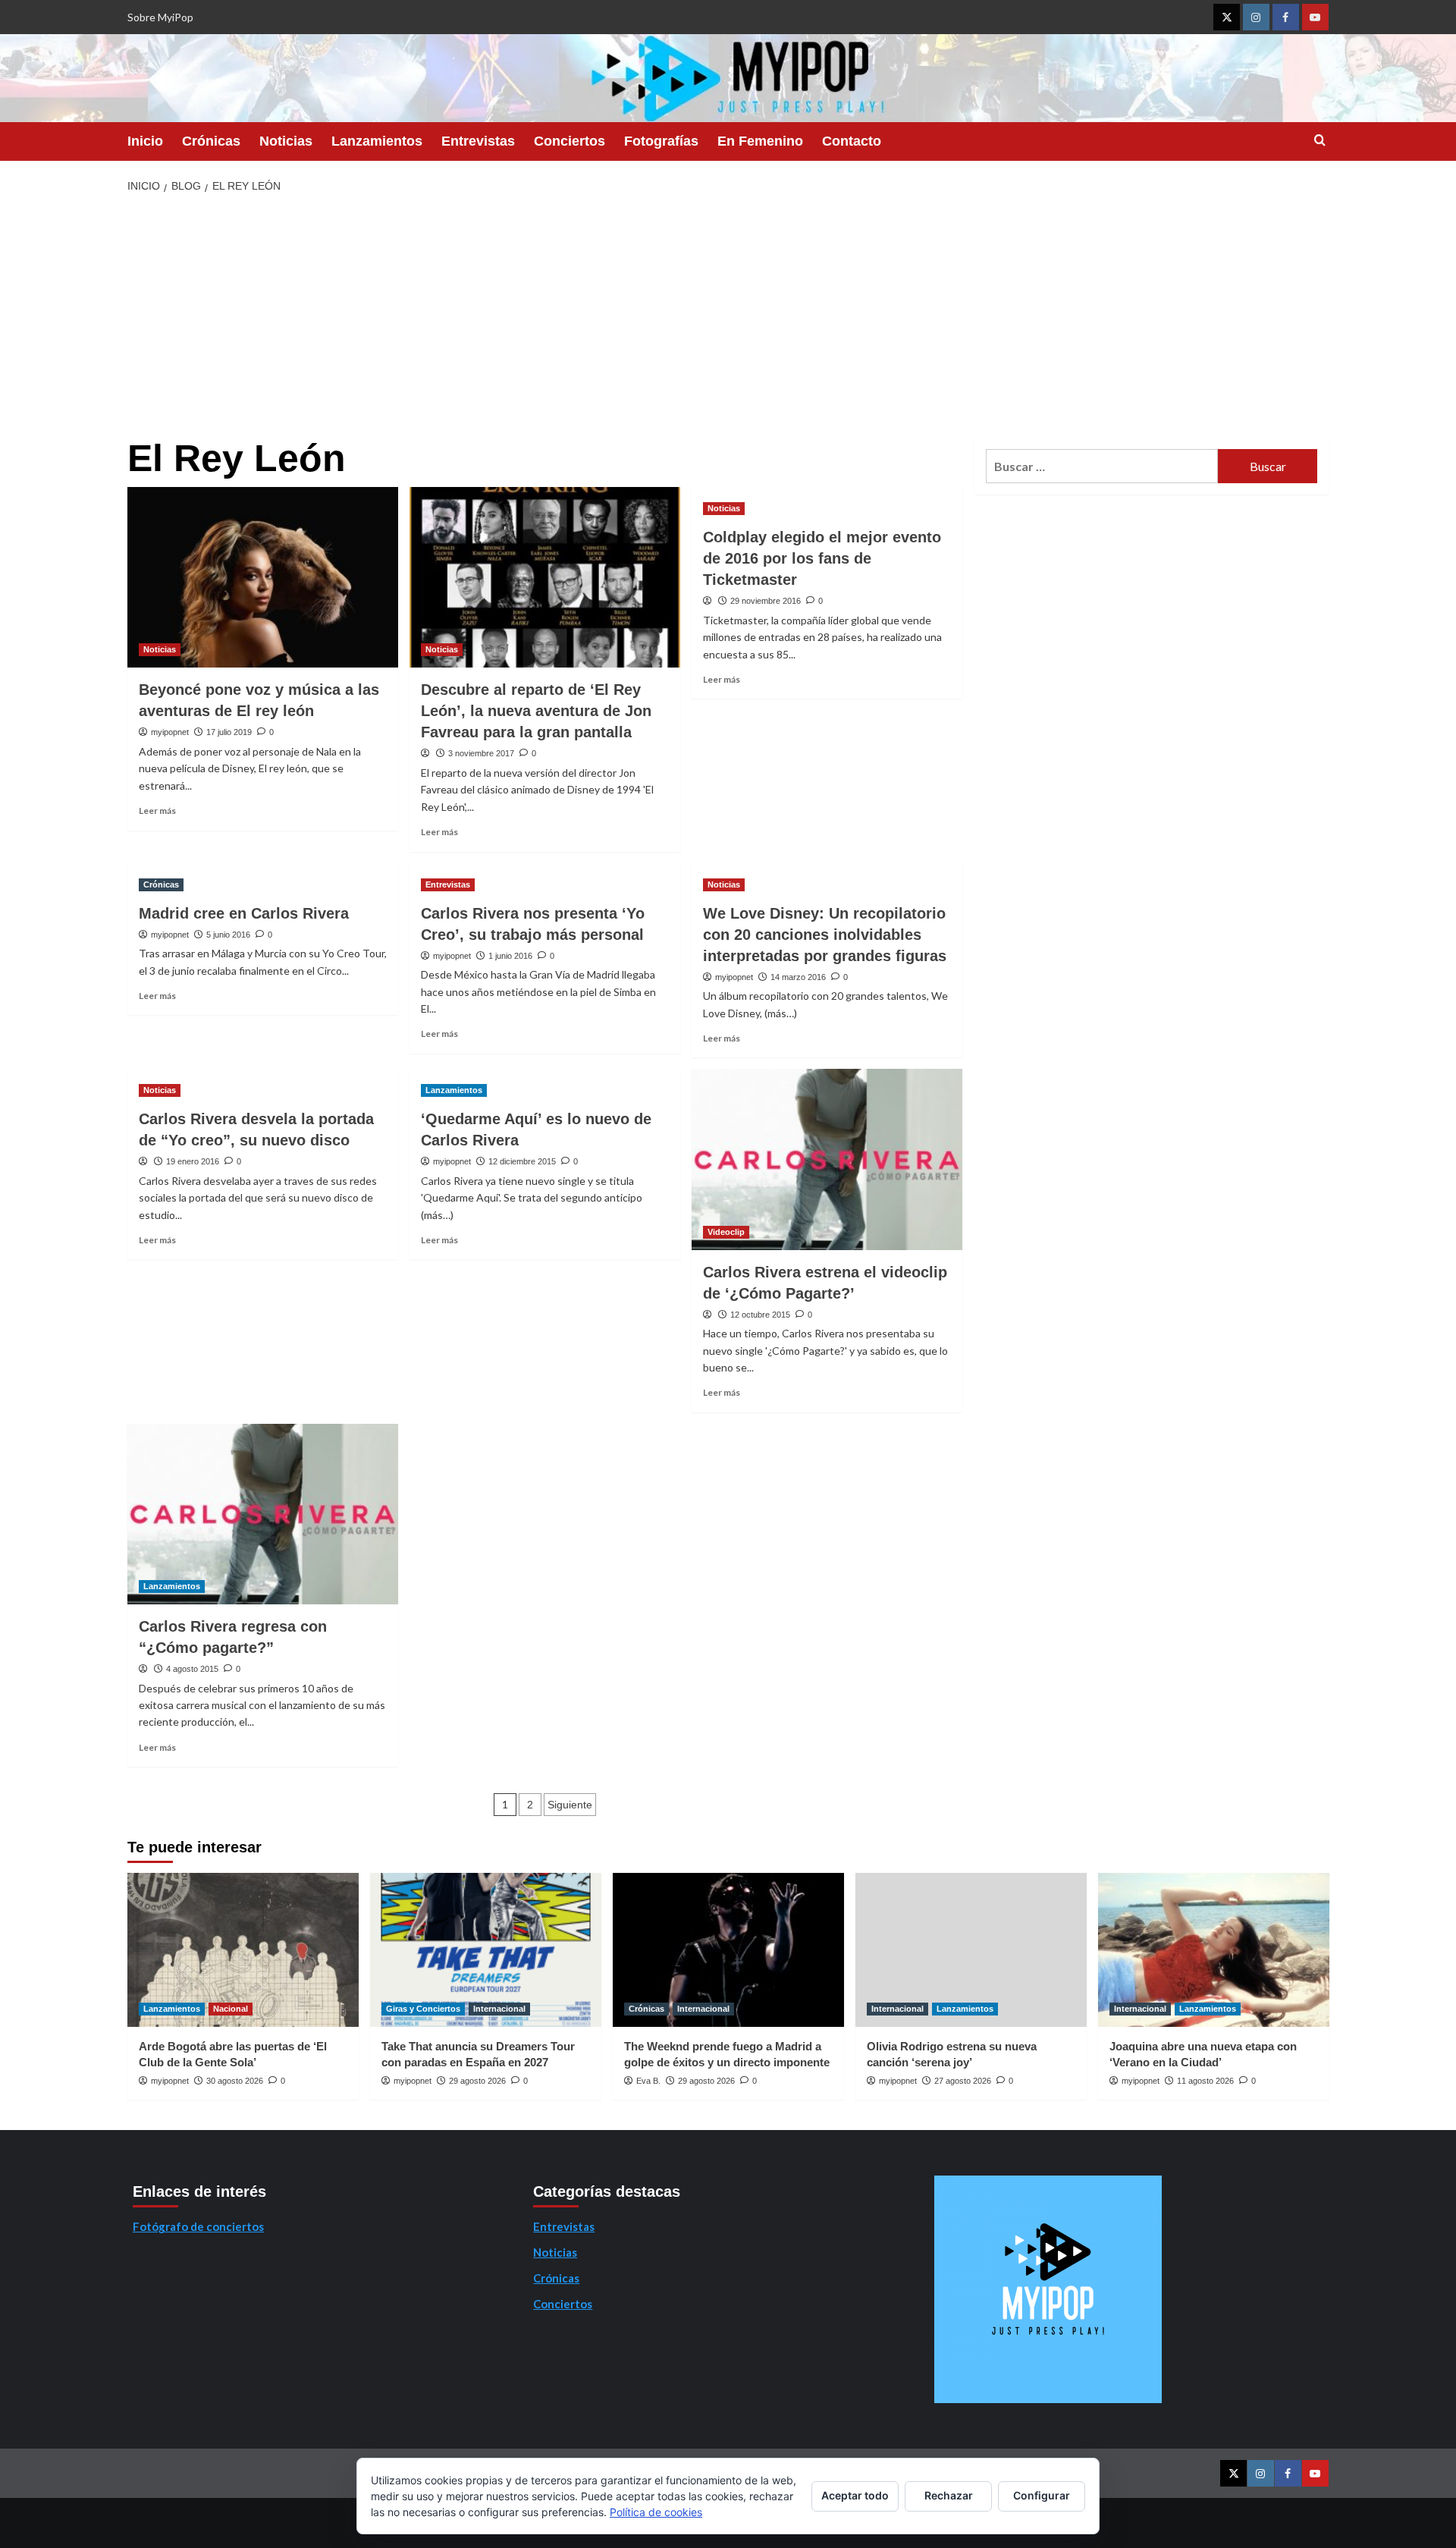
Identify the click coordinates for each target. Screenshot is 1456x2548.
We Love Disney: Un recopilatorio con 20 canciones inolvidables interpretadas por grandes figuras (825, 935)
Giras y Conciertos (423, 2009)
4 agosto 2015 (192, 1669)
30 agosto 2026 (235, 2081)
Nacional (231, 2009)
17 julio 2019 (229, 732)
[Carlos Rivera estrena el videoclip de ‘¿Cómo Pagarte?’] (827, 1159)
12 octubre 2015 (760, 1315)
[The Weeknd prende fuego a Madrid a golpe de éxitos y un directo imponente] (728, 1950)
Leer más (157, 811)
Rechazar (949, 2495)
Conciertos (570, 141)
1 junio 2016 (510, 956)
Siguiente (570, 1805)
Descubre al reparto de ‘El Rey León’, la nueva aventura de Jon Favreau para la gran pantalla (536, 711)
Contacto (852, 141)
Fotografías (661, 141)
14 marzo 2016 (798, 977)
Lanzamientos (377, 141)
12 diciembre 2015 (522, 1161)
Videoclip (726, 1232)
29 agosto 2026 (477, 2081)
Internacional (499, 2009)
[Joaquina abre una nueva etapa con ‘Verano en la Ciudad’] (1214, 1950)
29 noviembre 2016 (766, 601)
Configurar (1042, 2495)
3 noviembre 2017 (481, 753)
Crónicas (211, 141)
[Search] (1320, 141)
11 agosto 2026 (1205, 2081)
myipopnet (170, 732)
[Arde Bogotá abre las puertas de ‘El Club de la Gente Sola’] (243, 1950)
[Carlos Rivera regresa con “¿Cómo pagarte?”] (263, 1514)
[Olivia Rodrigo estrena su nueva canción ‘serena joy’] (971, 1950)
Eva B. (648, 2081)
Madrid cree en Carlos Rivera (244, 913)
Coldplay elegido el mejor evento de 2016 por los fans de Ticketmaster (822, 558)
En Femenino (760, 141)
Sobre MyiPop (160, 17)
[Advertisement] (728, 316)
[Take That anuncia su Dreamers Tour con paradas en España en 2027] (486, 1950)
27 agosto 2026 (963, 2081)
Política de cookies (656, 2512)
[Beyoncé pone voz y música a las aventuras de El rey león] (263, 577)
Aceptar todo (855, 2495)
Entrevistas (478, 141)
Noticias (286, 141)
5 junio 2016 (228, 935)
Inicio (145, 141)
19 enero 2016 (193, 1161)
